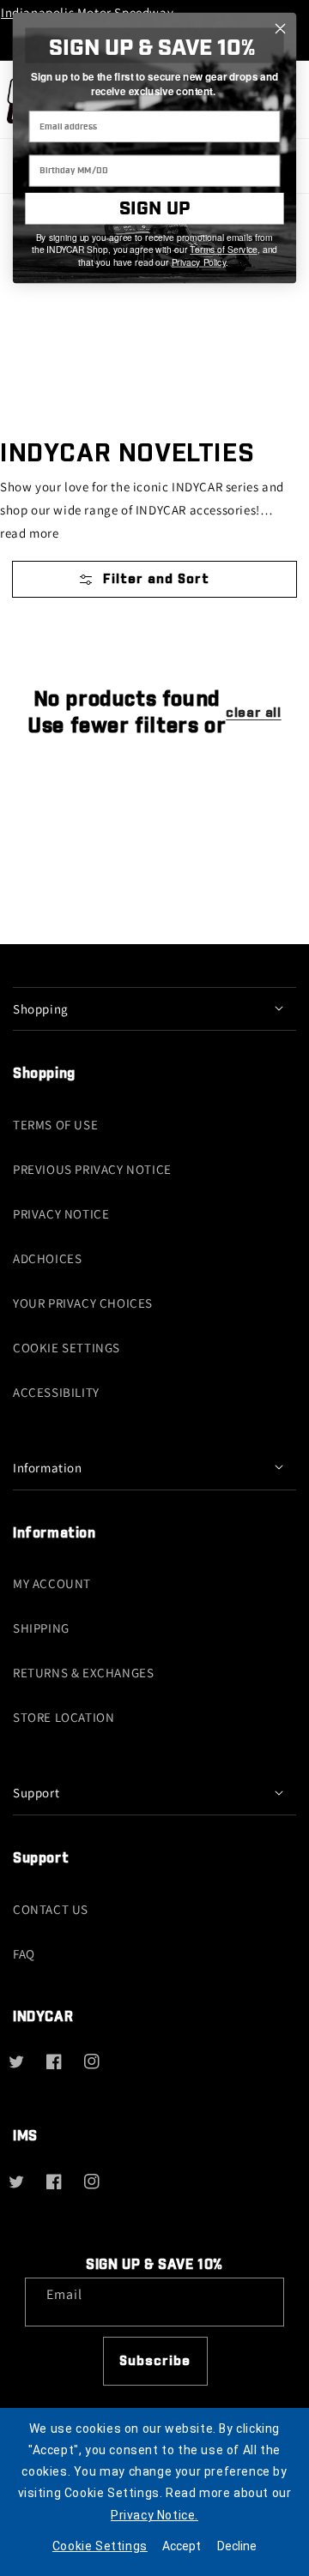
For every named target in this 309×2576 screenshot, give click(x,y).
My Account (52, 1583)
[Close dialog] (281, 29)
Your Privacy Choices (83, 1303)
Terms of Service (224, 250)
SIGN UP (154, 209)
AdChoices (47, 1258)
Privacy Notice (61, 1214)
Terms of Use (55, 1125)
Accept (182, 2546)
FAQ (24, 1954)
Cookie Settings (67, 1348)
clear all (253, 713)
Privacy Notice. (154, 2515)
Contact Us (51, 1909)
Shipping (41, 1628)
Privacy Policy (199, 262)
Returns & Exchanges (83, 1673)
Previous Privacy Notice (92, 1169)
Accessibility (56, 1392)
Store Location (64, 1717)
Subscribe (155, 2361)
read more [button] (29, 533)
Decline (237, 2546)
